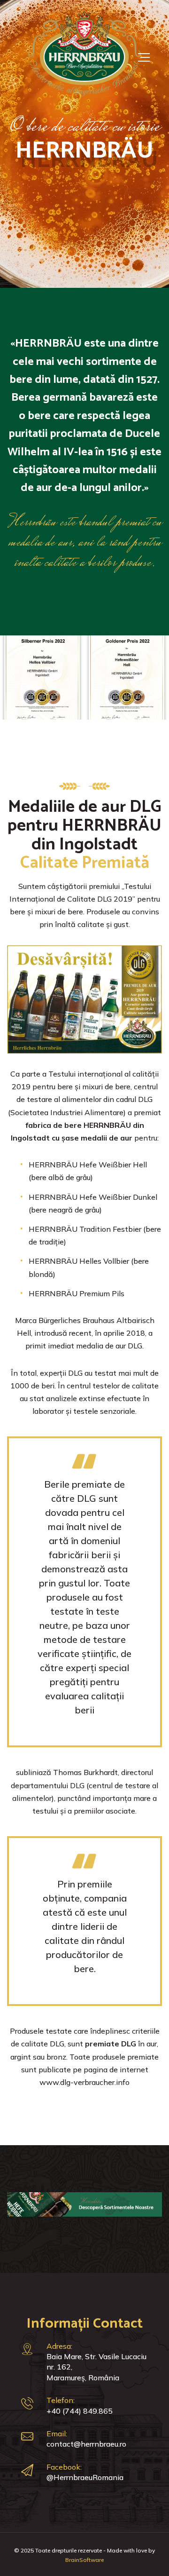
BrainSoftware (84, 2560)
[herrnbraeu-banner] (84, 2204)
